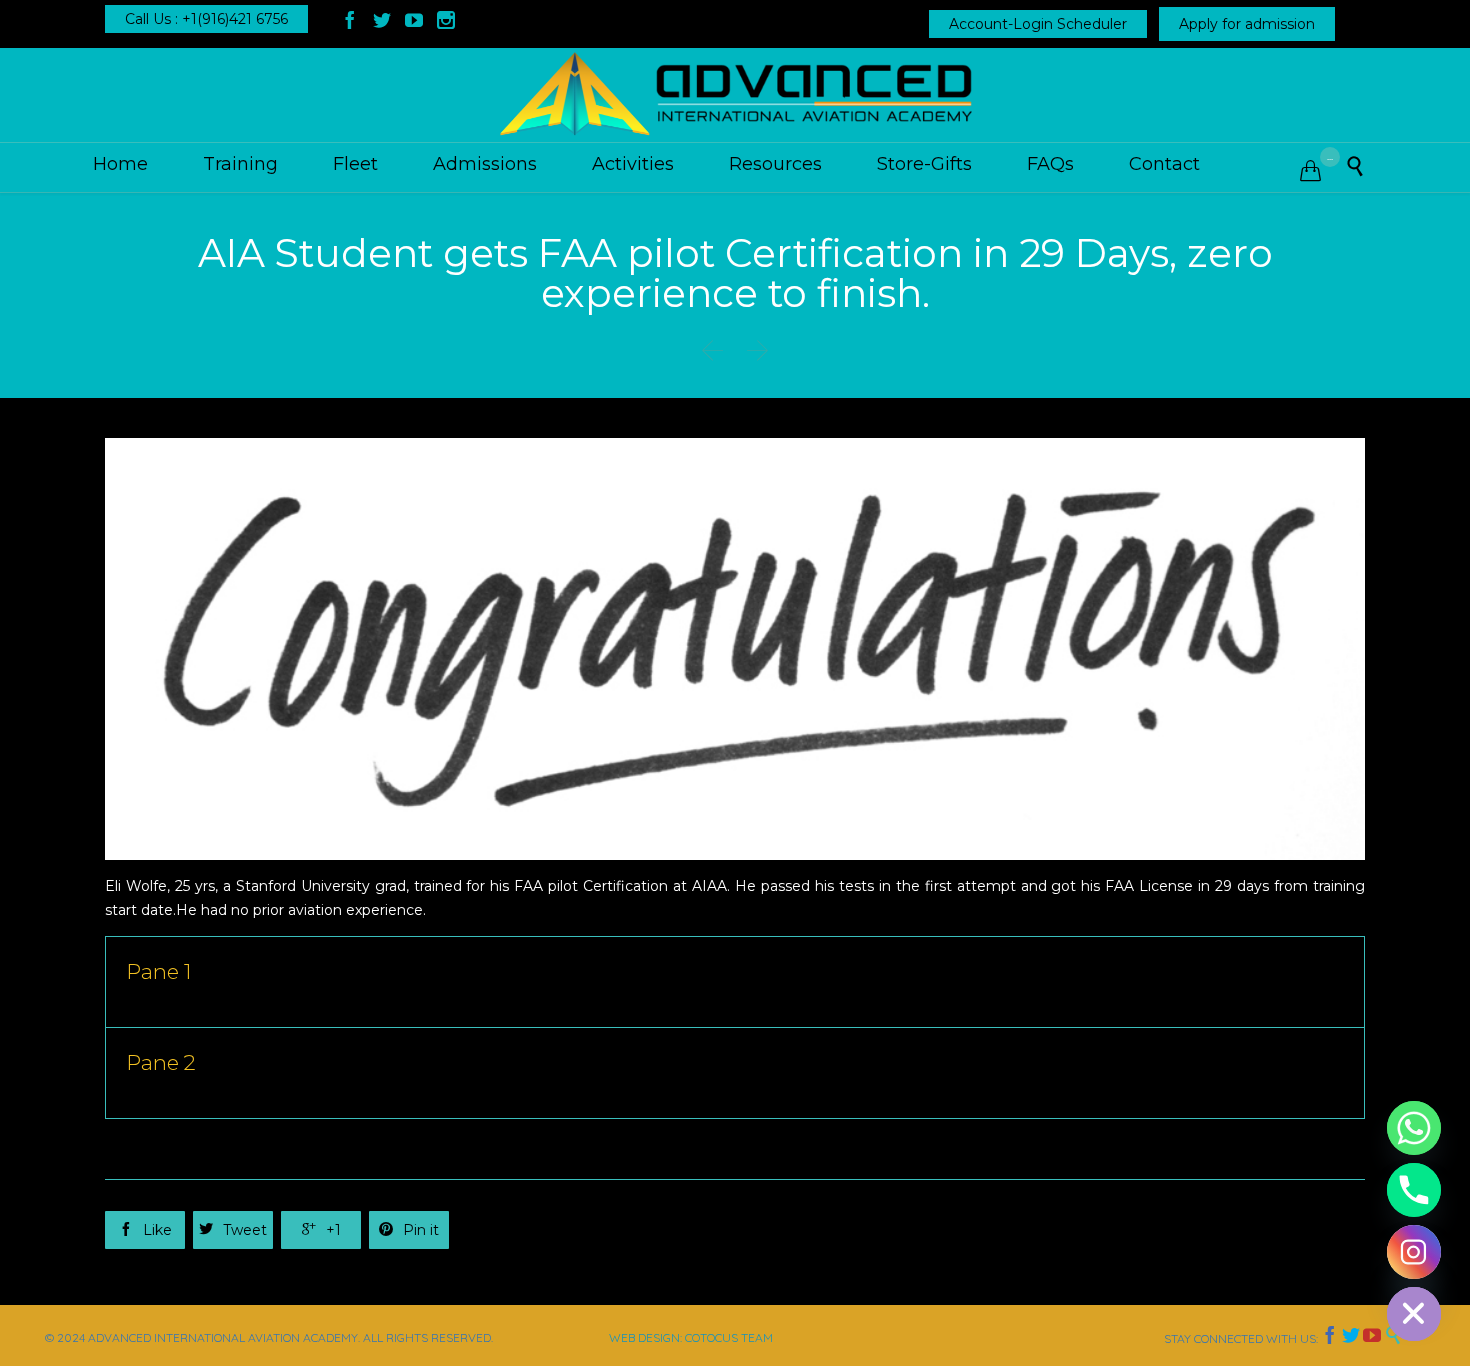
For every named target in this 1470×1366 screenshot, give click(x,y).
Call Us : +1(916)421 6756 (206, 19)
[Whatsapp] (1414, 1128)
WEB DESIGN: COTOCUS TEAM (691, 1337)
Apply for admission (1247, 24)
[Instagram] (1414, 1252)
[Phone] (1414, 1190)
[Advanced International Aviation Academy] (735, 95)
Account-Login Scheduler (1038, 24)
